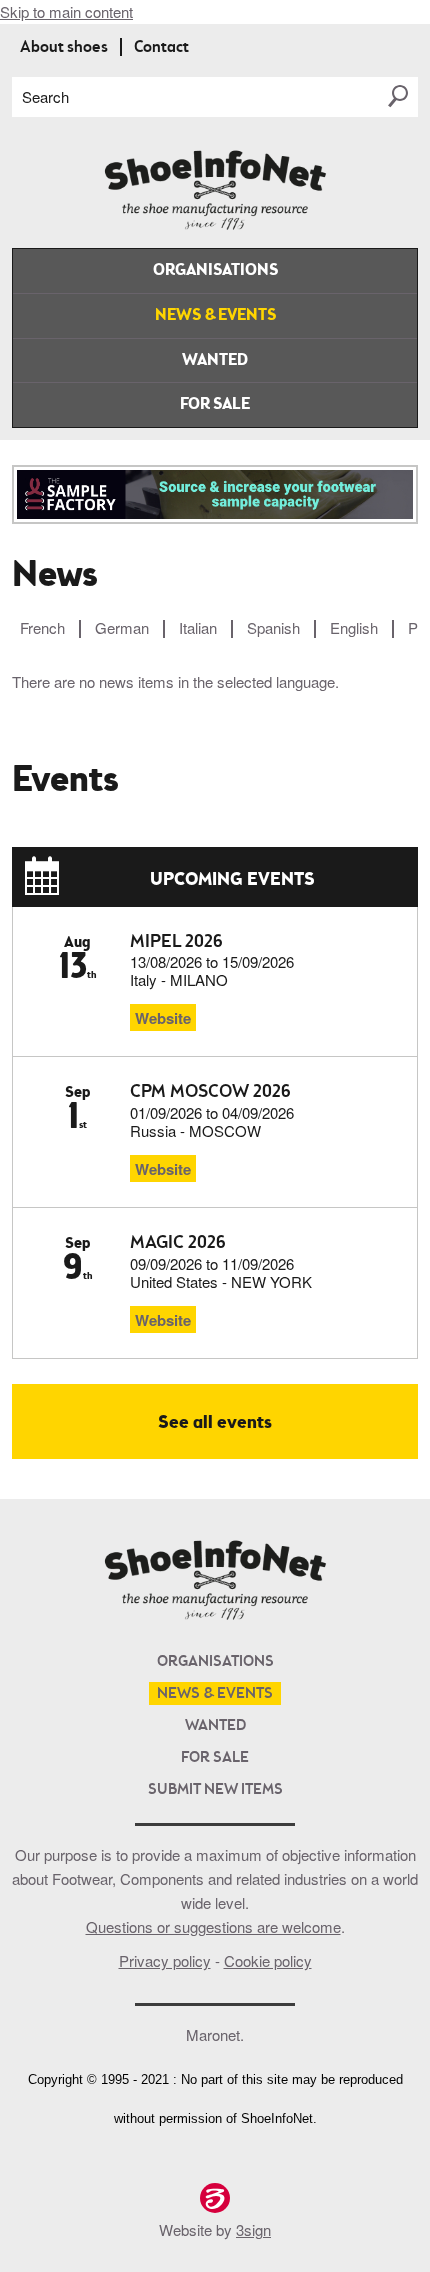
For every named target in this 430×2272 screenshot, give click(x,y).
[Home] (215, 225)
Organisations (215, 271)
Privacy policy (165, 1960)
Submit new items (215, 1790)
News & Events (215, 316)
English (354, 627)
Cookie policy (268, 1960)
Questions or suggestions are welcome (213, 1926)
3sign (253, 2229)
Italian (198, 627)
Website (163, 1018)
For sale (215, 405)
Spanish (273, 627)
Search (45, 96)
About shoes (64, 48)
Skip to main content (66, 11)
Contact (161, 48)
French (42, 627)
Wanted (215, 361)
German (122, 627)
